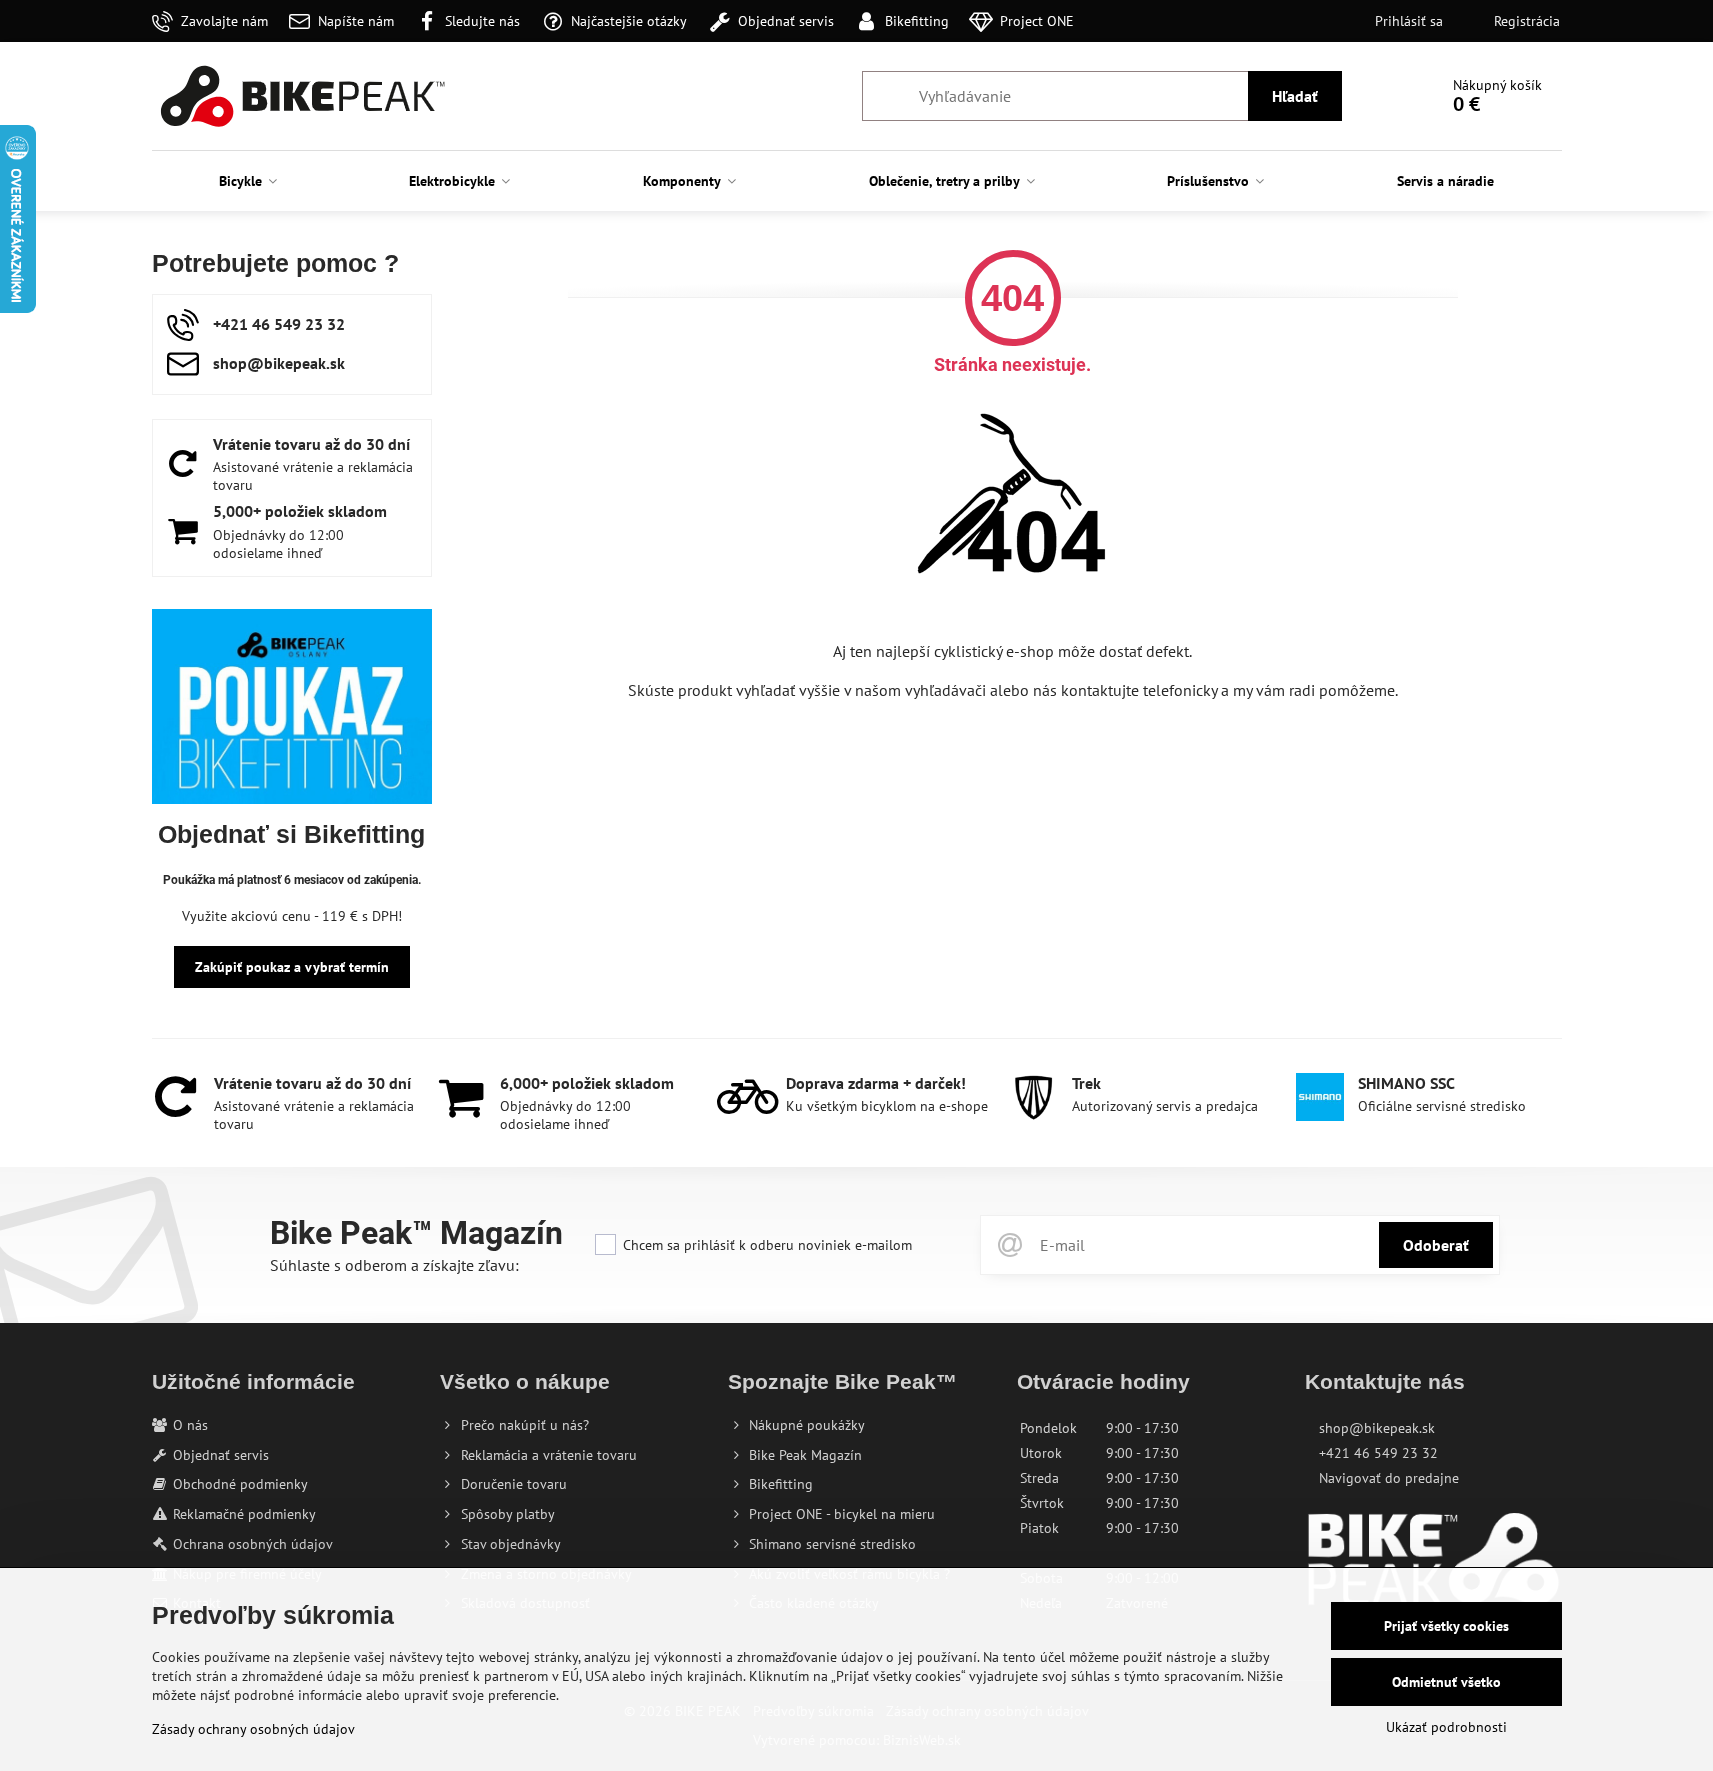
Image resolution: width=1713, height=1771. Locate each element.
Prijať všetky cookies (1446, 1626)
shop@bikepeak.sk (1377, 1428)
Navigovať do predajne (1389, 1478)
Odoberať (1436, 1245)
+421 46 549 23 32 (1378, 1453)
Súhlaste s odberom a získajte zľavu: (394, 1265)
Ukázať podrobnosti (1446, 1727)
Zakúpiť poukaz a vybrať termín (292, 967)
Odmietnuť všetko (1446, 1682)
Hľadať (1295, 96)
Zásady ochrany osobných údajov (253, 1729)
